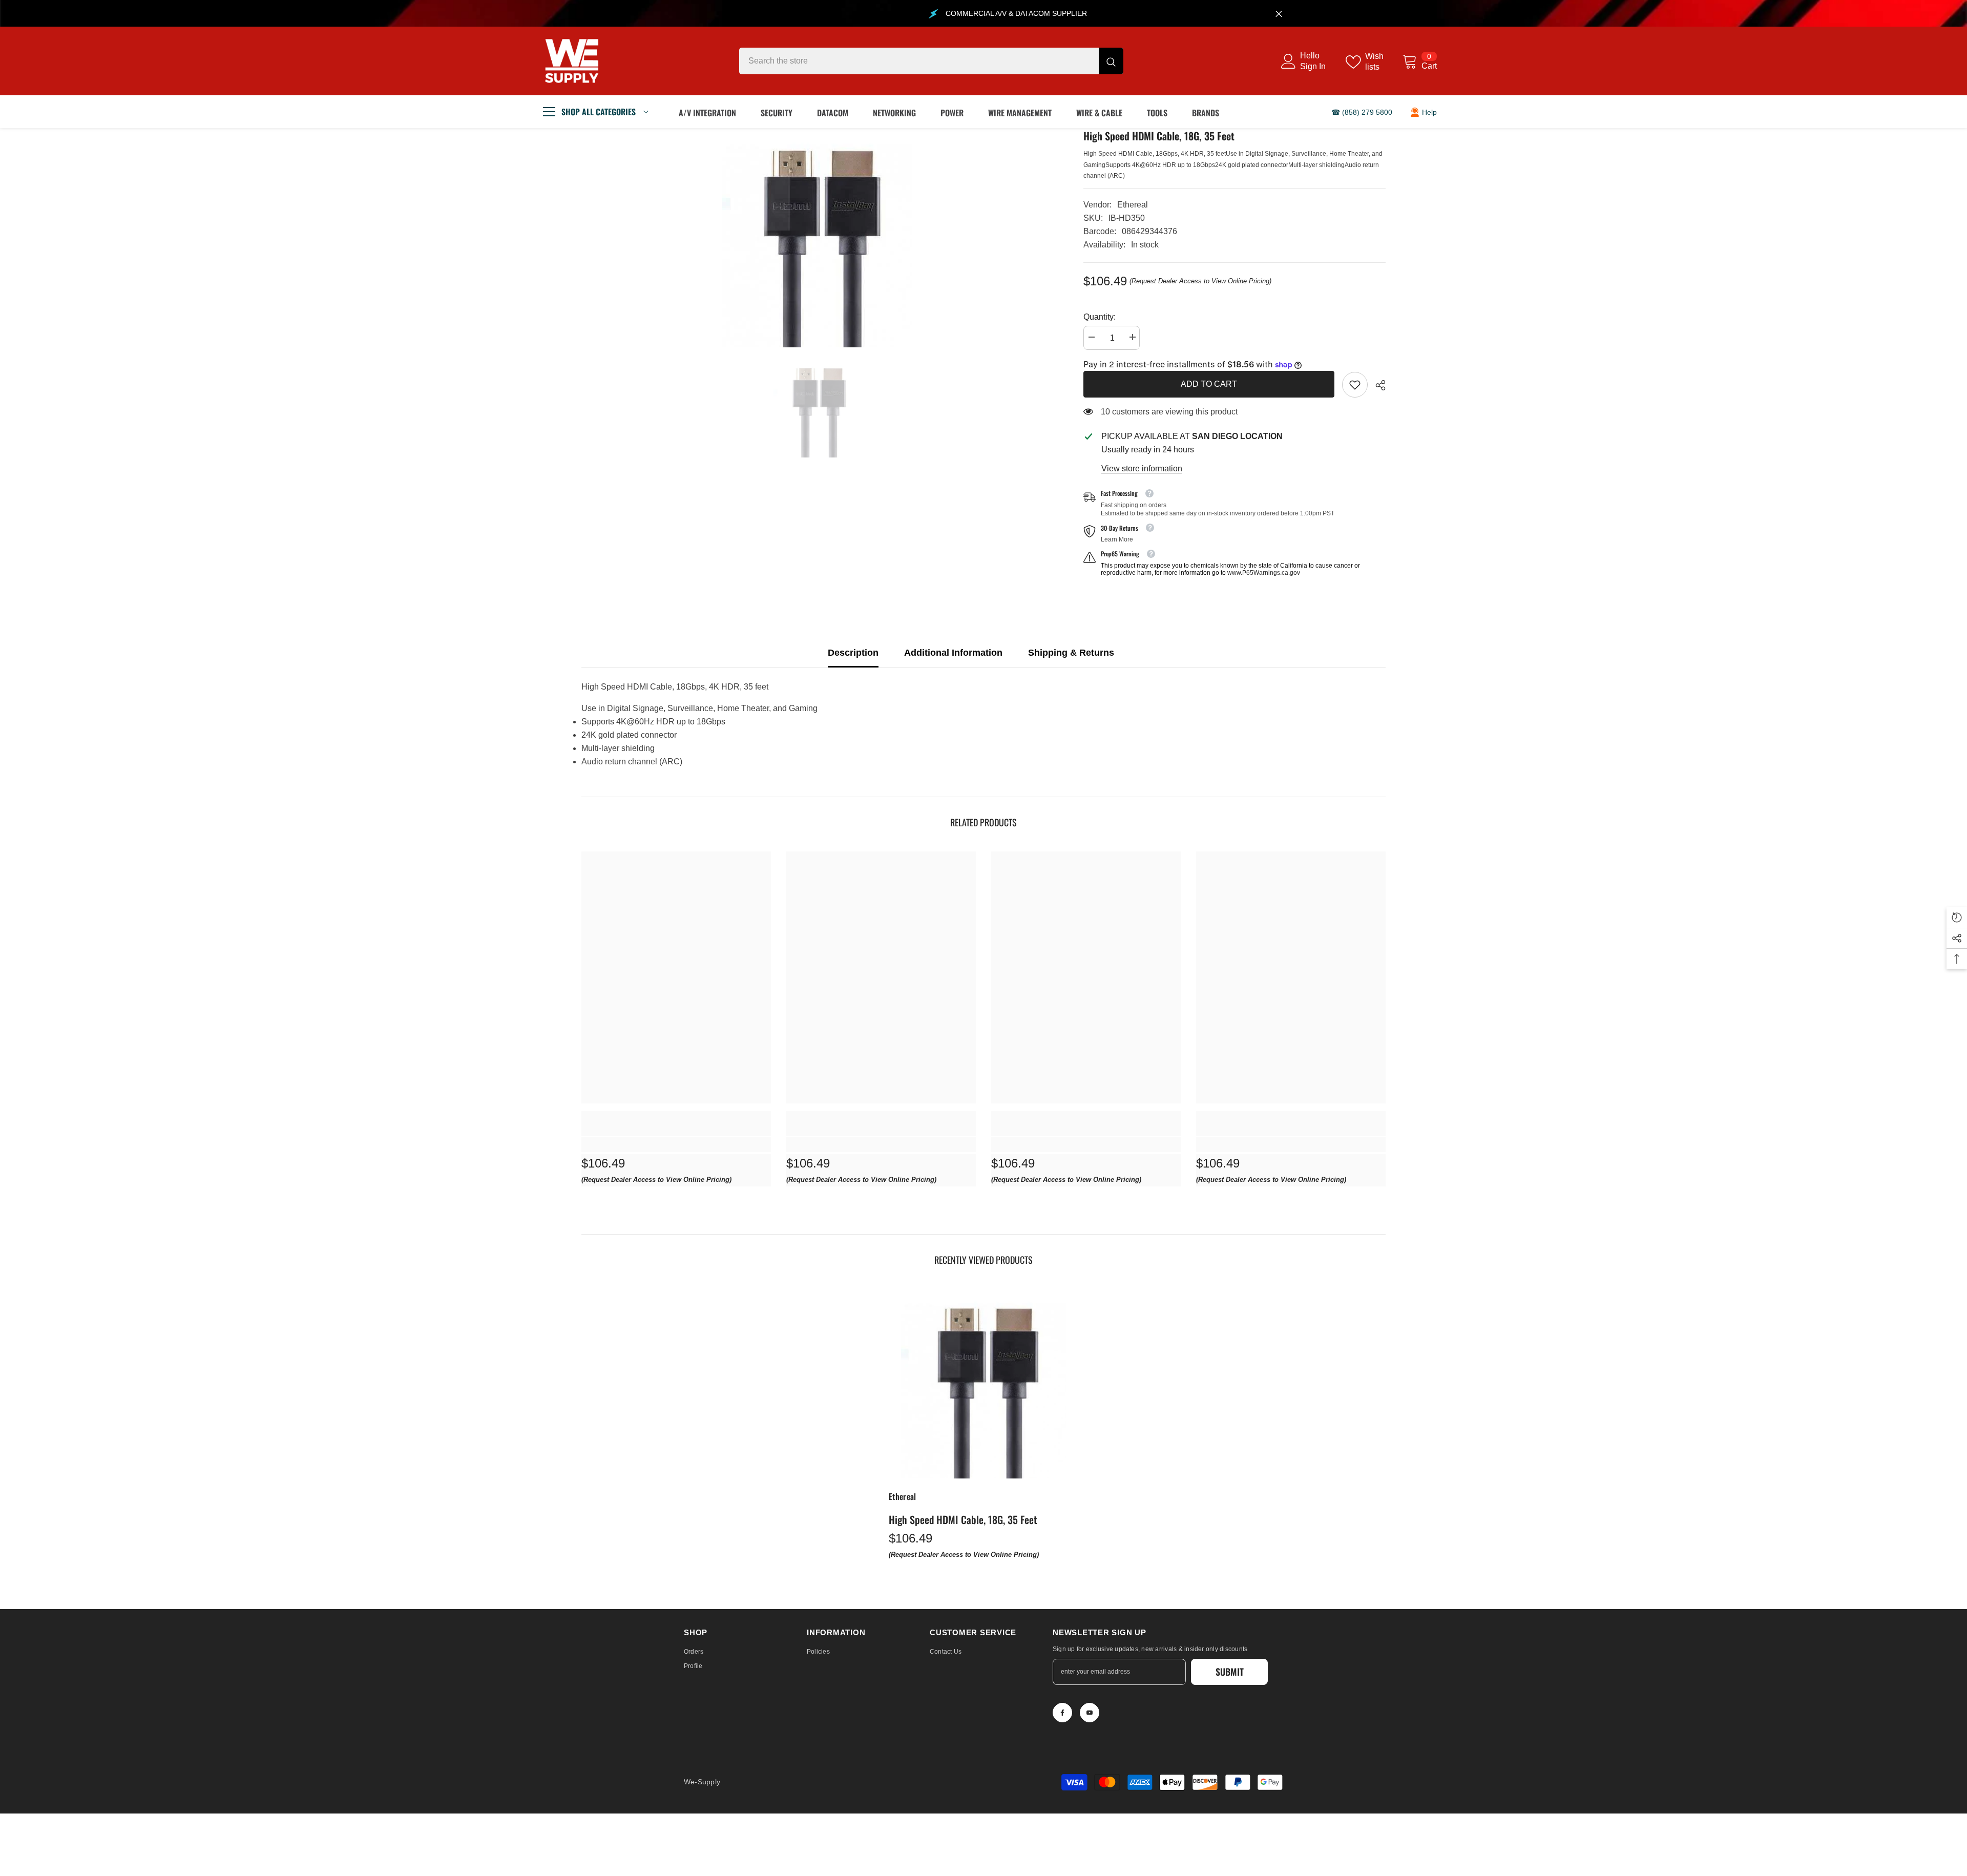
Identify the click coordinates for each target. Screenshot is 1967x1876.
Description (853, 653)
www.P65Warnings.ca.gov (1264, 573)
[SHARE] (1377, 385)
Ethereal (1133, 205)
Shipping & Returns (1071, 653)
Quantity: (1100, 317)
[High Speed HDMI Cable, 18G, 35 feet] (983, 1384)
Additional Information (953, 653)
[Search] (931, 61)
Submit (1230, 1672)
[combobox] (919, 61)
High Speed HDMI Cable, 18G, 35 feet (963, 1519)
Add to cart (1209, 384)
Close (1279, 14)
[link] (1355, 385)
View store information (1142, 468)
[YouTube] (1090, 1713)
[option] (817, 238)
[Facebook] (1062, 1713)
